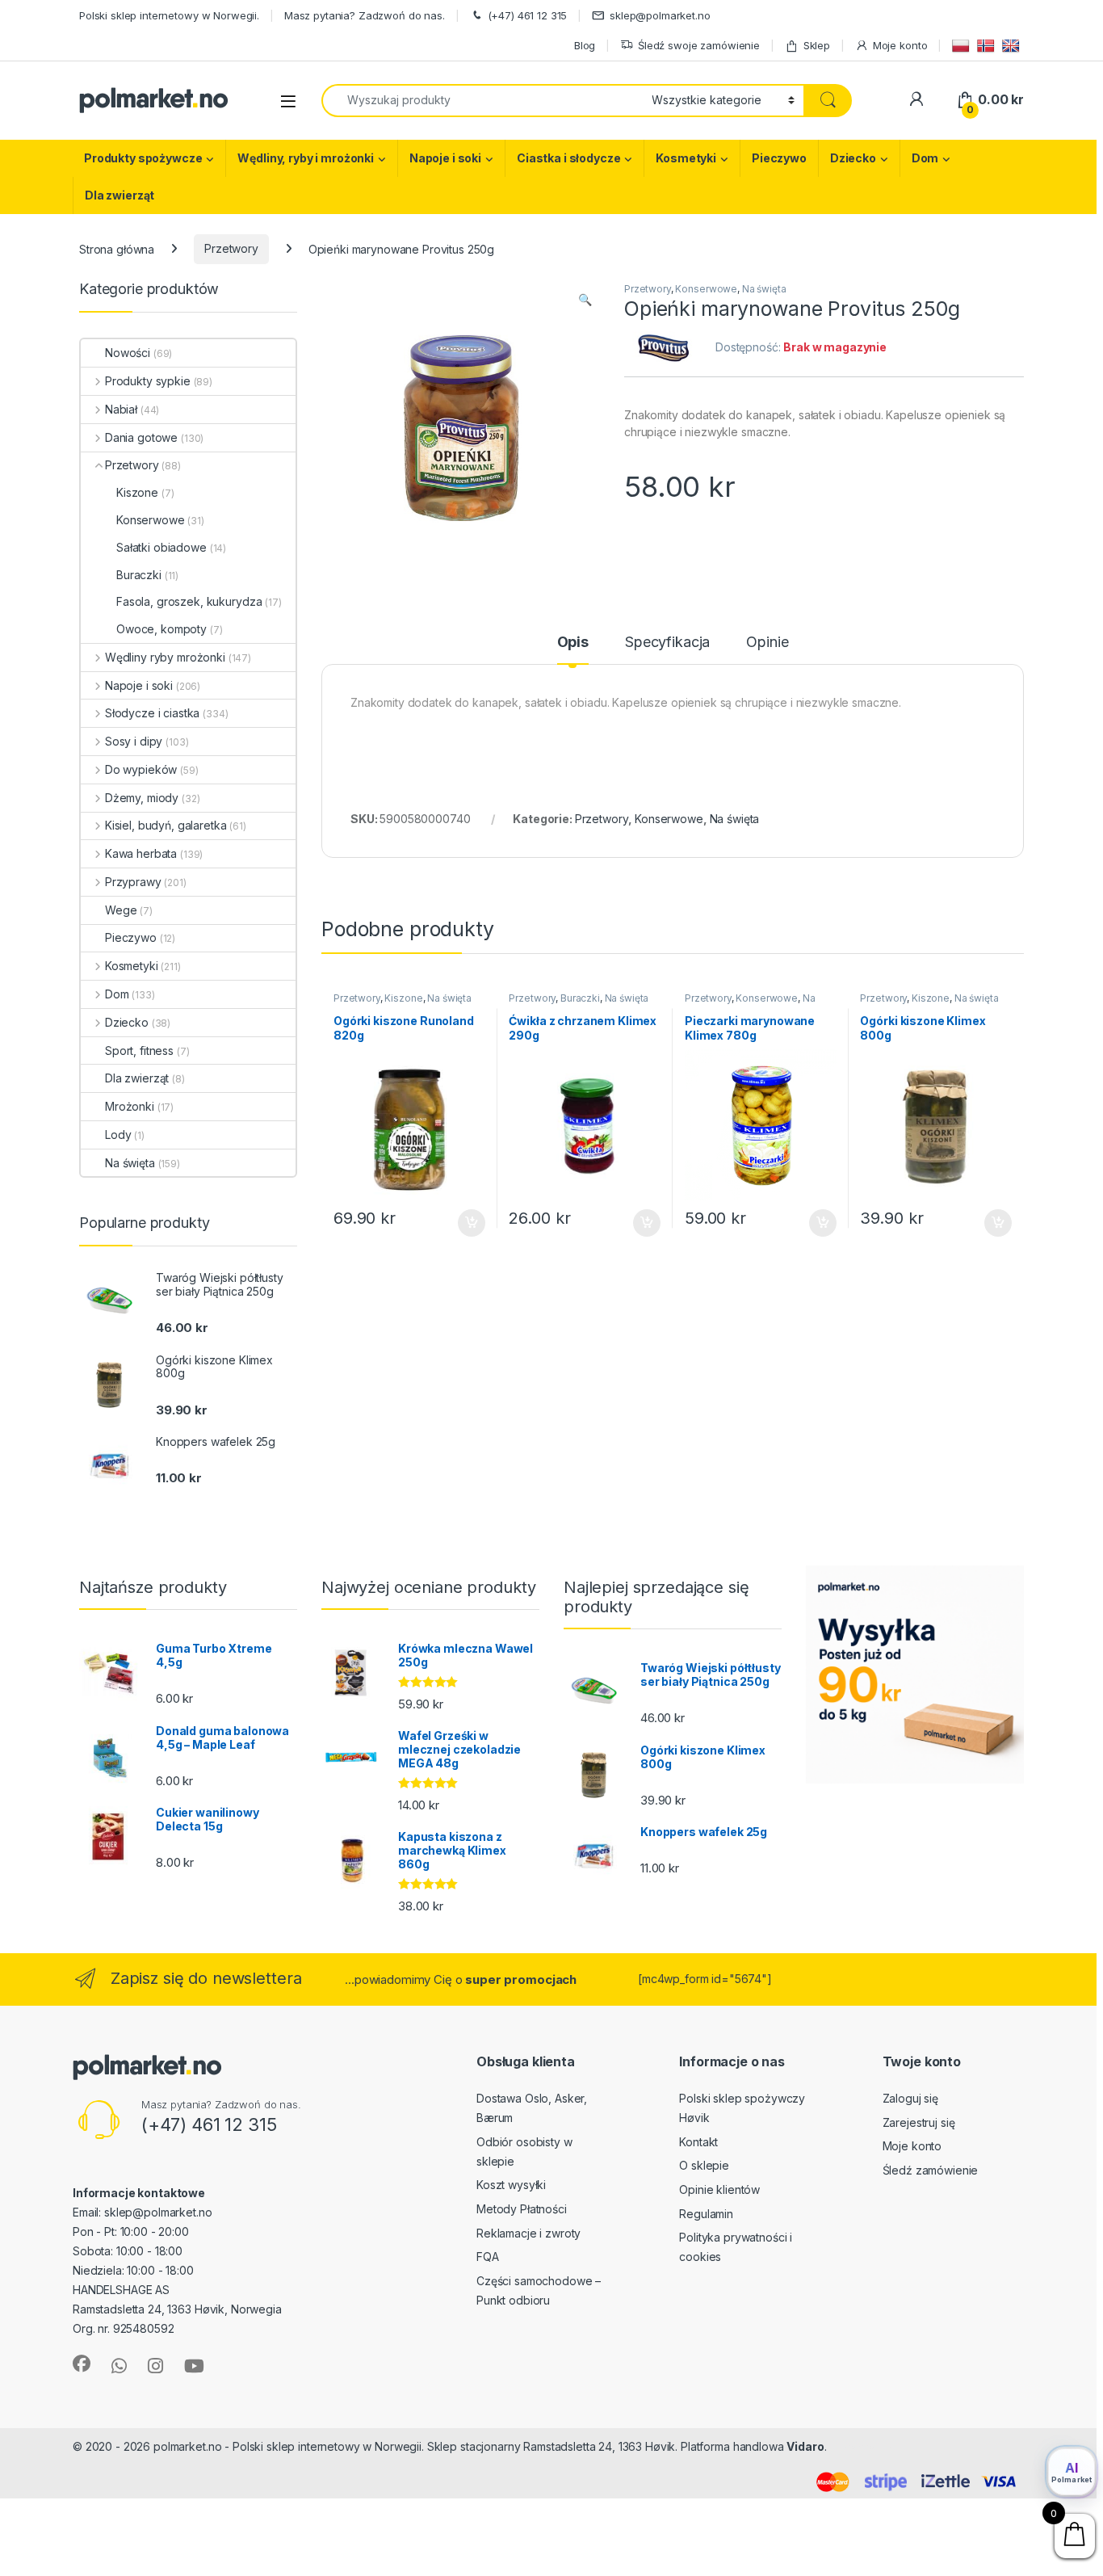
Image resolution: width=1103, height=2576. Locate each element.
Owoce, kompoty (161, 629)
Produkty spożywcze (143, 158)
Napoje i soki (445, 158)
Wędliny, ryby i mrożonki (306, 158)
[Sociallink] (82, 2364)
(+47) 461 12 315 (528, 15)
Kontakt (698, 2142)
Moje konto (900, 45)
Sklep (817, 45)
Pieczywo (779, 158)
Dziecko (853, 158)
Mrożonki (130, 1106)
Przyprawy (133, 882)
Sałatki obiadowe (161, 547)
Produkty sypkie (148, 381)
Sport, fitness (139, 1051)
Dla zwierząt (120, 195)
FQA (488, 2257)
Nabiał (121, 409)
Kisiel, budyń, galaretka (166, 825)
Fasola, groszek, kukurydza (189, 601)
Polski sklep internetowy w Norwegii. (169, 15)
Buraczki (580, 998)
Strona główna (117, 248)
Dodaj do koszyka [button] (463, 1223)
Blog (585, 45)
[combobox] (482, 101)
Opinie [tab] (767, 643)
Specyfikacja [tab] (667, 643)
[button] (585, 300)
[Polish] (963, 45)
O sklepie (704, 2165)
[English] (1013, 45)
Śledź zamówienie (931, 2170)
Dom (925, 158)
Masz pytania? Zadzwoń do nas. (365, 15)
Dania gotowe (141, 437)
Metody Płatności (522, 2209)
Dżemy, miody (142, 798)
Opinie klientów (719, 2189)
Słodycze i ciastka (152, 713)
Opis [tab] (573, 643)
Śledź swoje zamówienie (699, 45)
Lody (118, 1135)
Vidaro (805, 2446)
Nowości (128, 353)
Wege (121, 910)
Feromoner (861, 2446)
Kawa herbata (141, 853)
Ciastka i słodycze (568, 158)
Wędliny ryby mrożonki (165, 657)
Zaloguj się (910, 2098)
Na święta (764, 289)
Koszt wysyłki (511, 2185)
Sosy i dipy (134, 741)
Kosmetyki (686, 158)
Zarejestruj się (919, 2122)
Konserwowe (706, 289)
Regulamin (706, 2214)
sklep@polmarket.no (660, 15)
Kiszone (403, 998)
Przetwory (231, 248)
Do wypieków (141, 769)
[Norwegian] (988, 45)
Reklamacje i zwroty (528, 2233)
